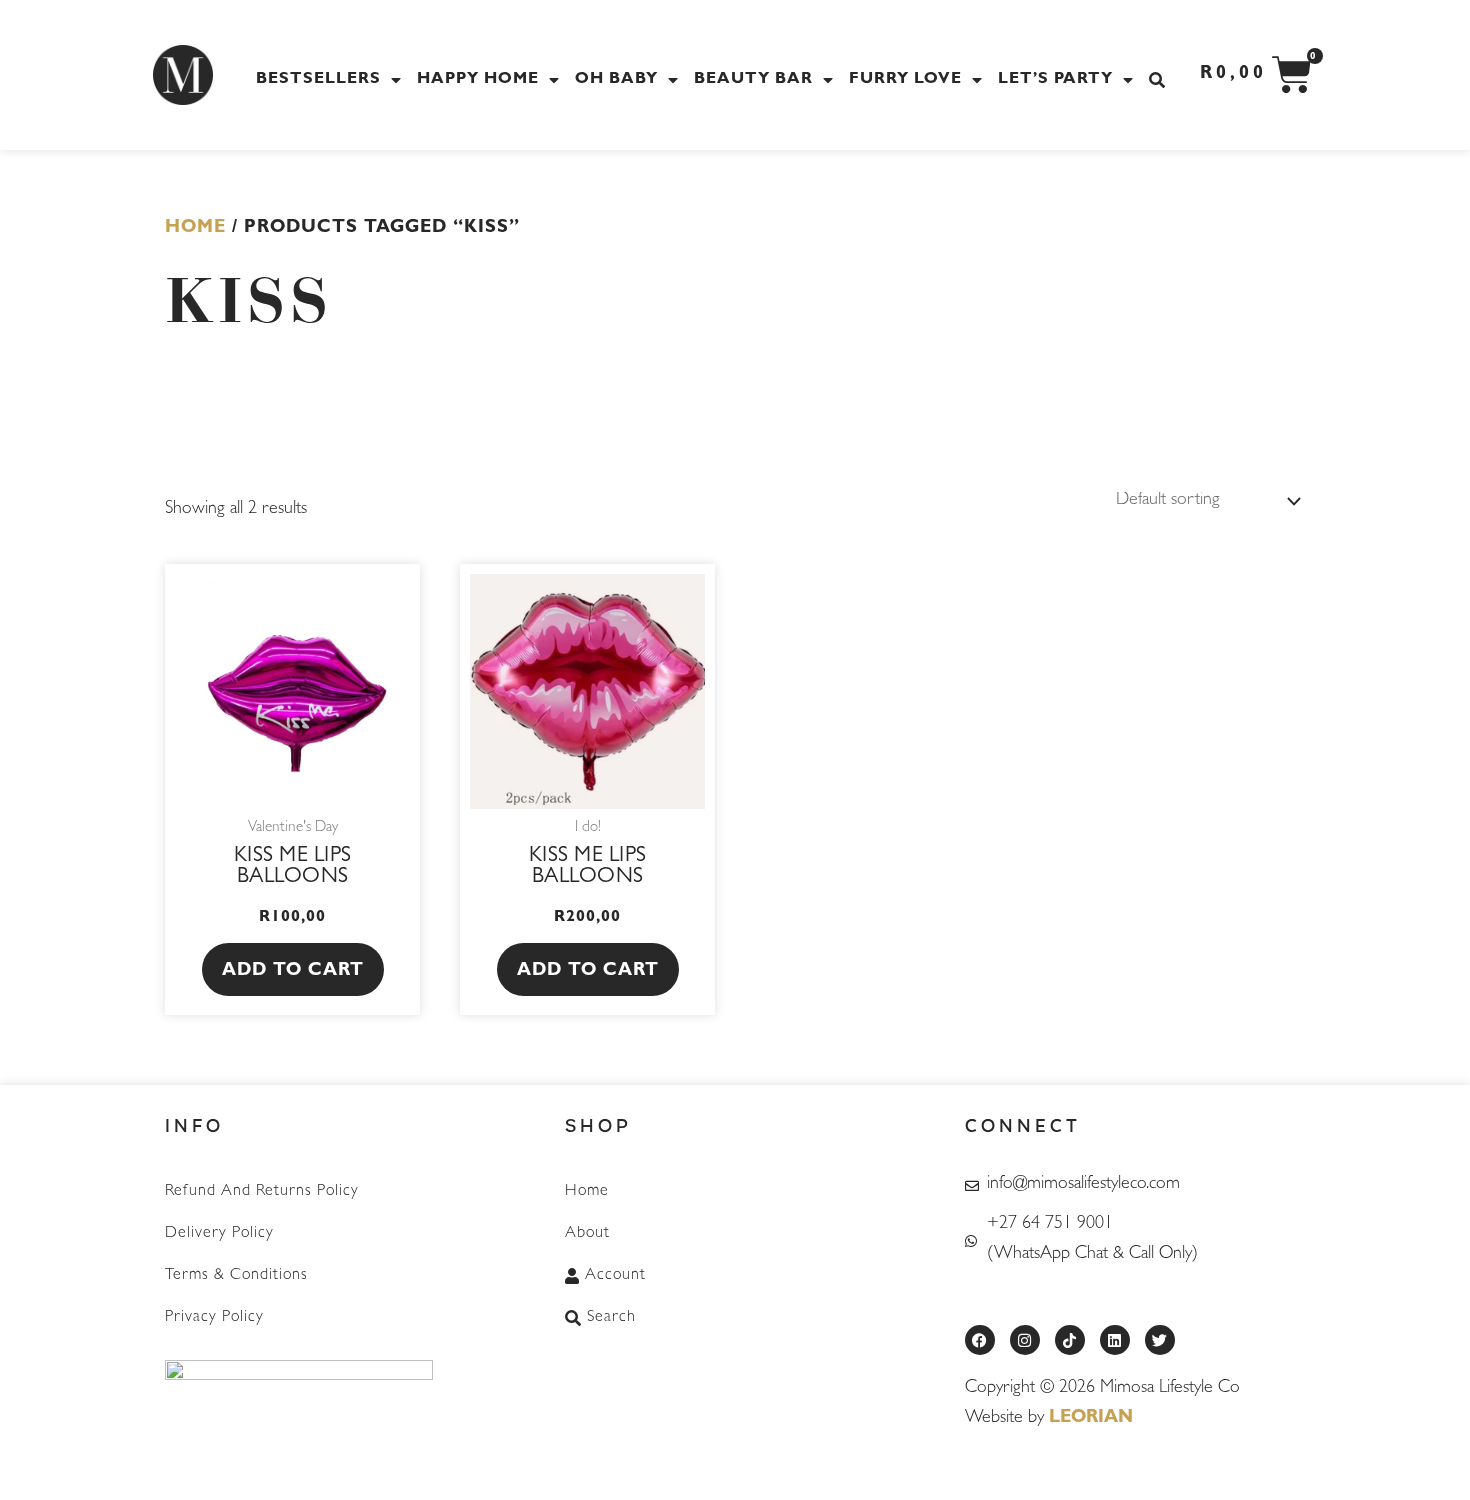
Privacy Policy (214, 1318)
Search (611, 1318)
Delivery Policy (219, 1234)
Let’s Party (1055, 80)
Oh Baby (616, 80)
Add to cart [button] (293, 972)
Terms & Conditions (236, 1276)
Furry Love (905, 80)
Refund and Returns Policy (262, 1192)
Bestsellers (318, 80)
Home (195, 229)
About (587, 1234)
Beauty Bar (753, 80)
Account (615, 1276)
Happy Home (478, 80)
